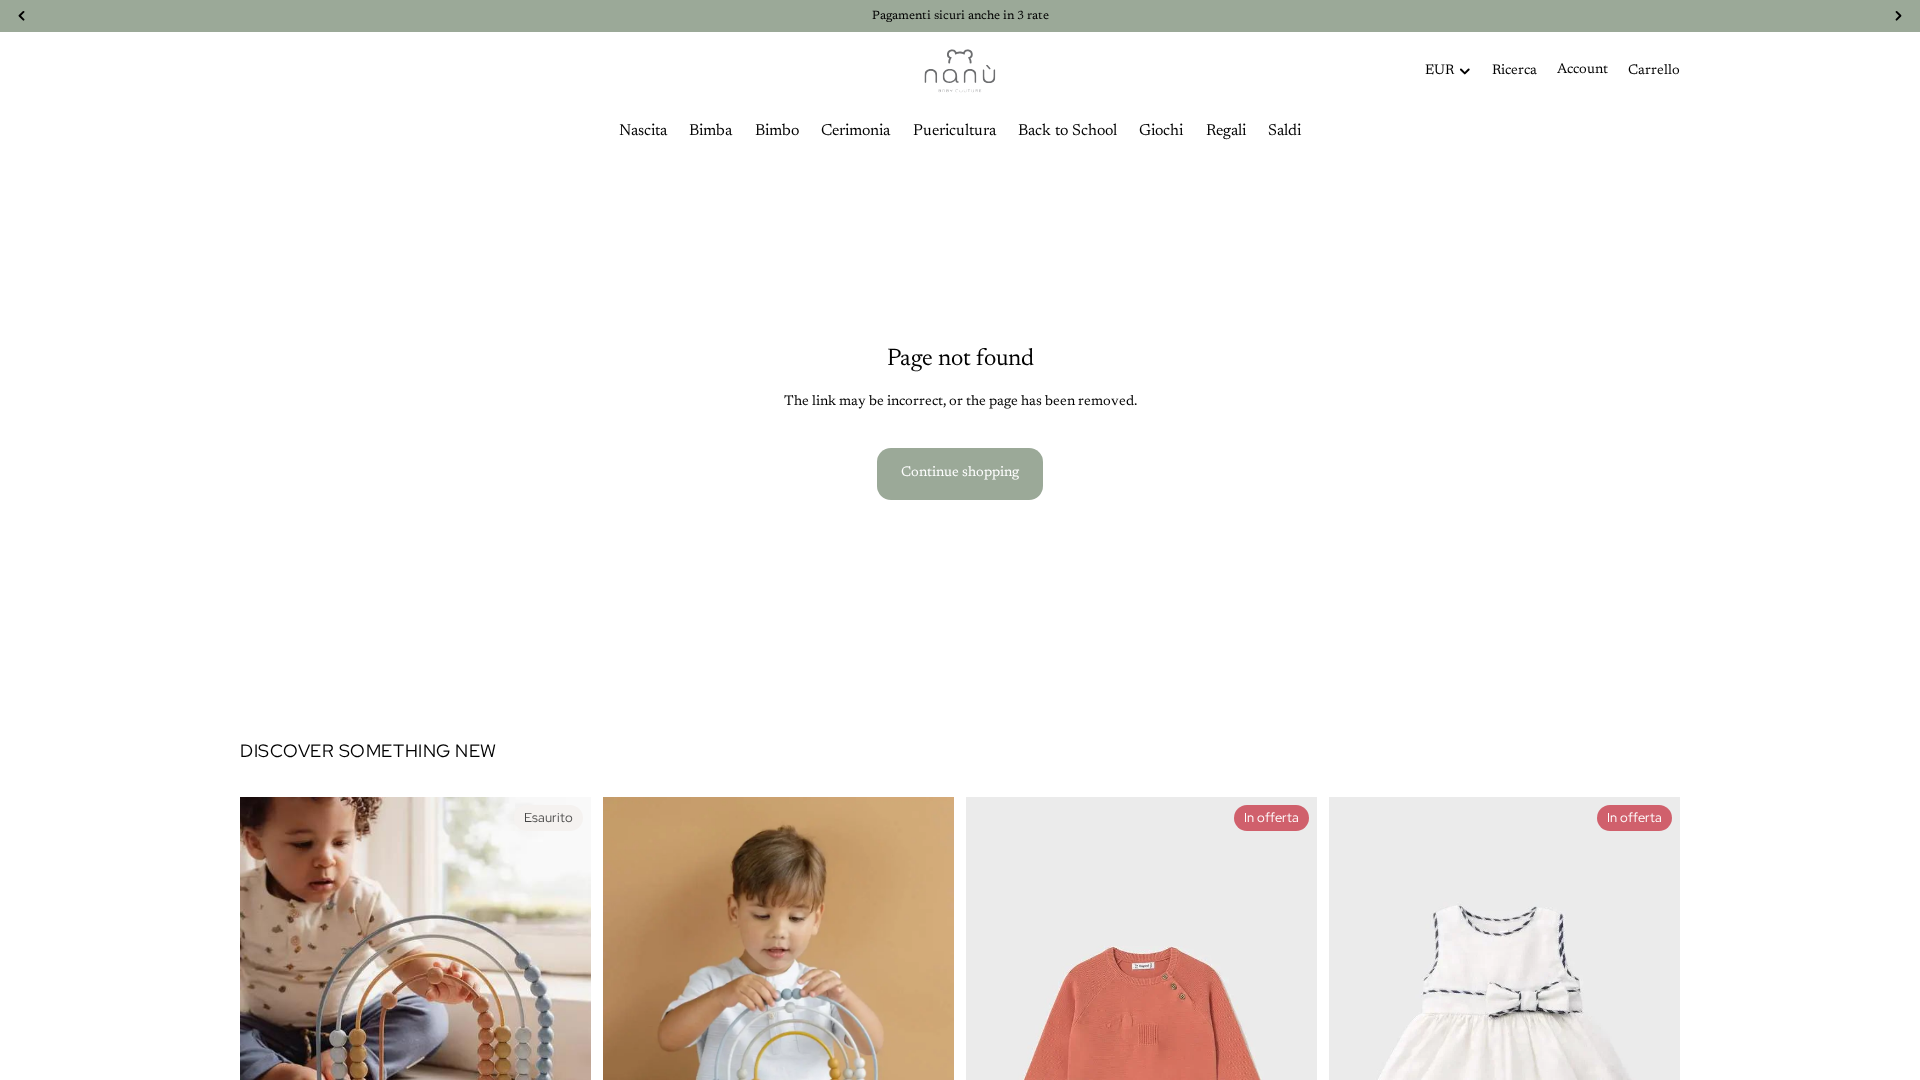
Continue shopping (960, 473)
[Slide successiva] (561, 972)
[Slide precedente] (270, 972)
